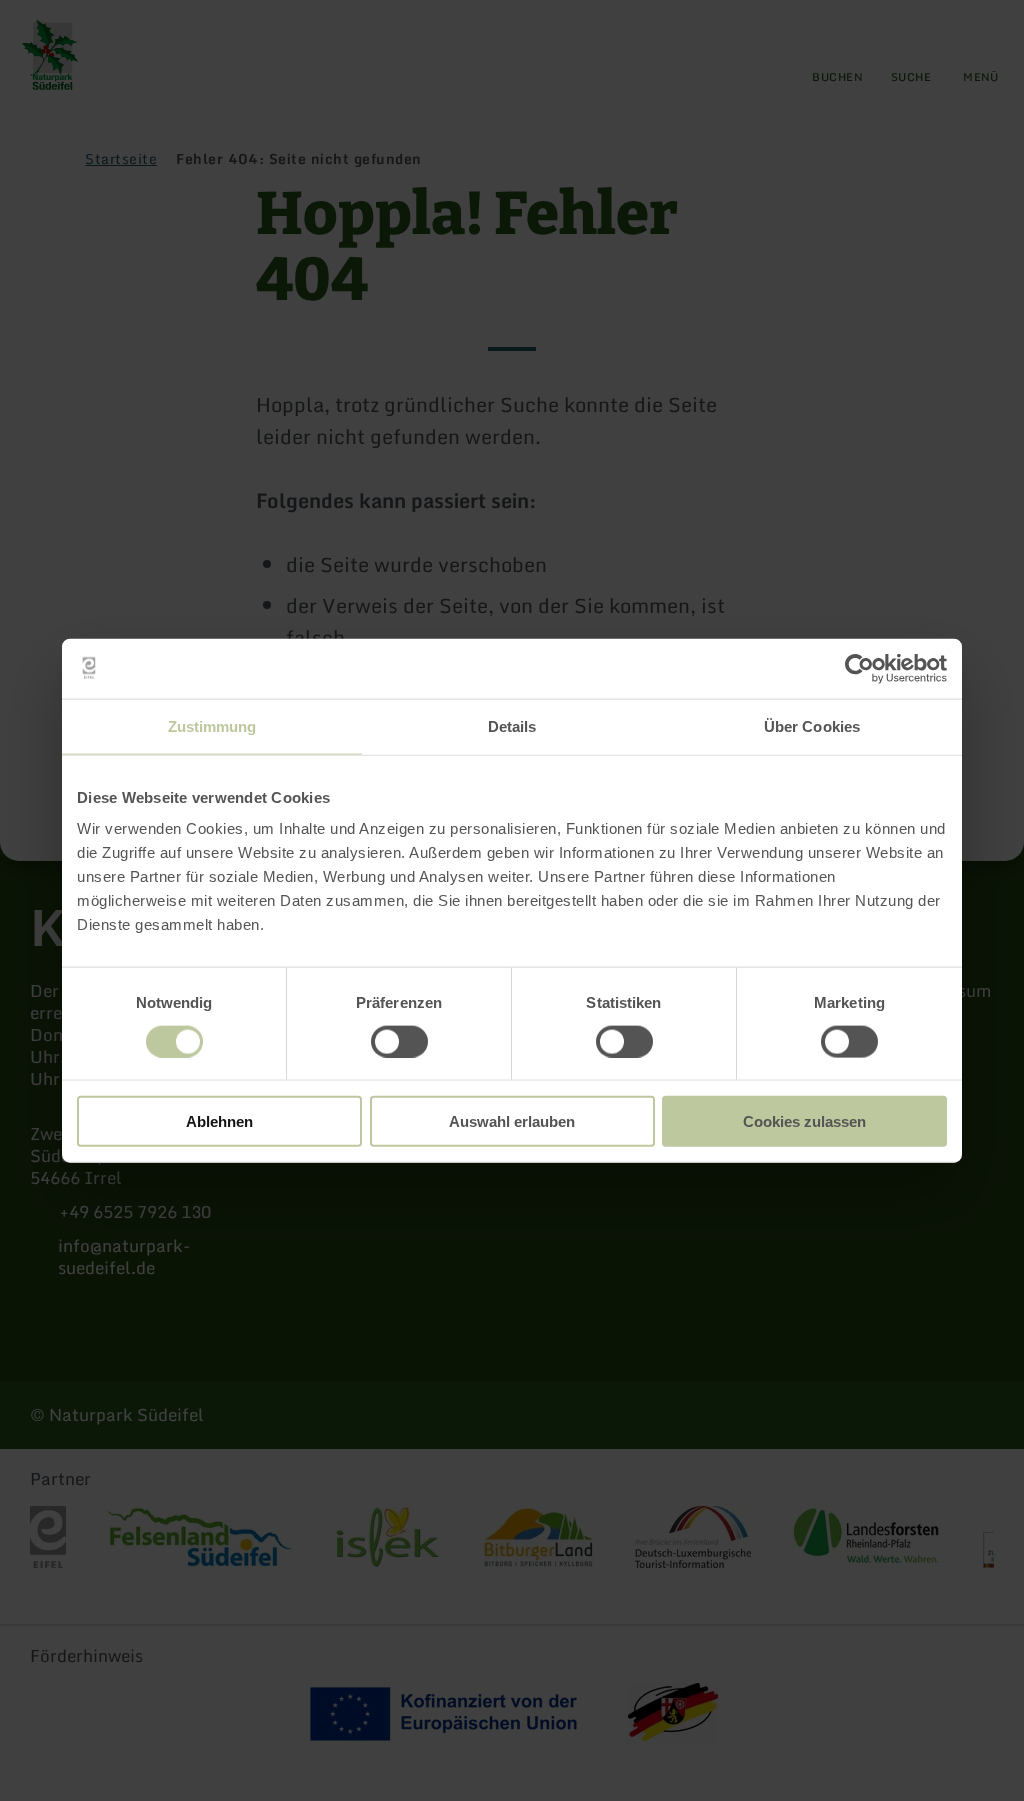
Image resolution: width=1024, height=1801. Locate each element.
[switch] (399, 1041)
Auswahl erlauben (512, 1121)
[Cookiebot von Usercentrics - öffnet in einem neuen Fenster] (859, 668)
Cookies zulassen (804, 1121)
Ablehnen (219, 1121)
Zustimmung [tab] (212, 725)
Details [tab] (512, 725)
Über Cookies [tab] (812, 725)
